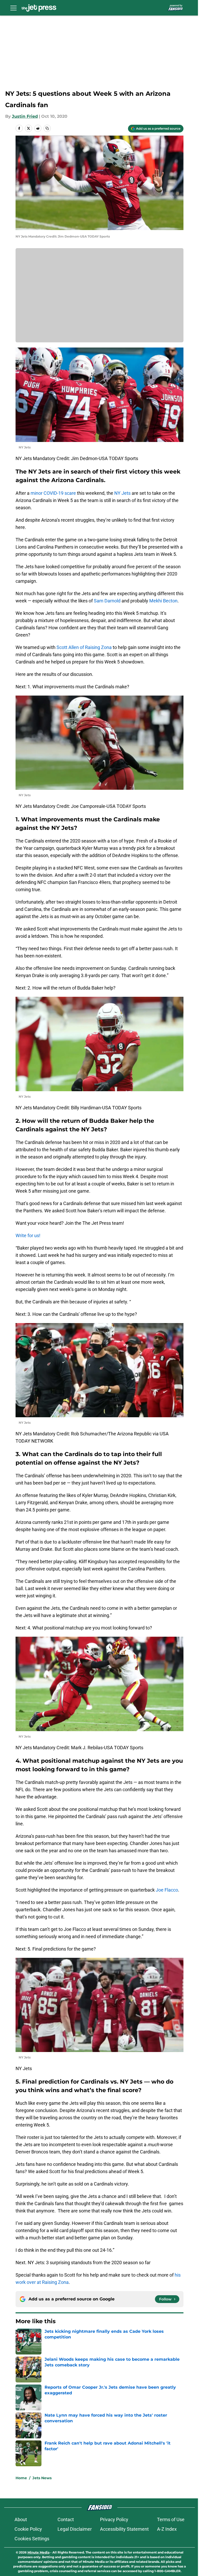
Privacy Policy (114, 2519)
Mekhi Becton (163, 601)
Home (21, 2478)
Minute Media (38, 2552)
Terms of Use (171, 2519)
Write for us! (28, 1235)
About (21, 2519)
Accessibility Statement (124, 2529)
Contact (66, 2519)
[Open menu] (13, 8)
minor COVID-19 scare (53, 493)
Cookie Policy (28, 2529)
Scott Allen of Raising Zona (84, 647)
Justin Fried (25, 116)
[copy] (47, 128)
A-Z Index (167, 2529)
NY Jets (122, 493)
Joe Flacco (167, 1890)
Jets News (42, 2478)
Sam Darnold (107, 601)
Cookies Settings (32, 2539)
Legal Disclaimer (75, 2529)
